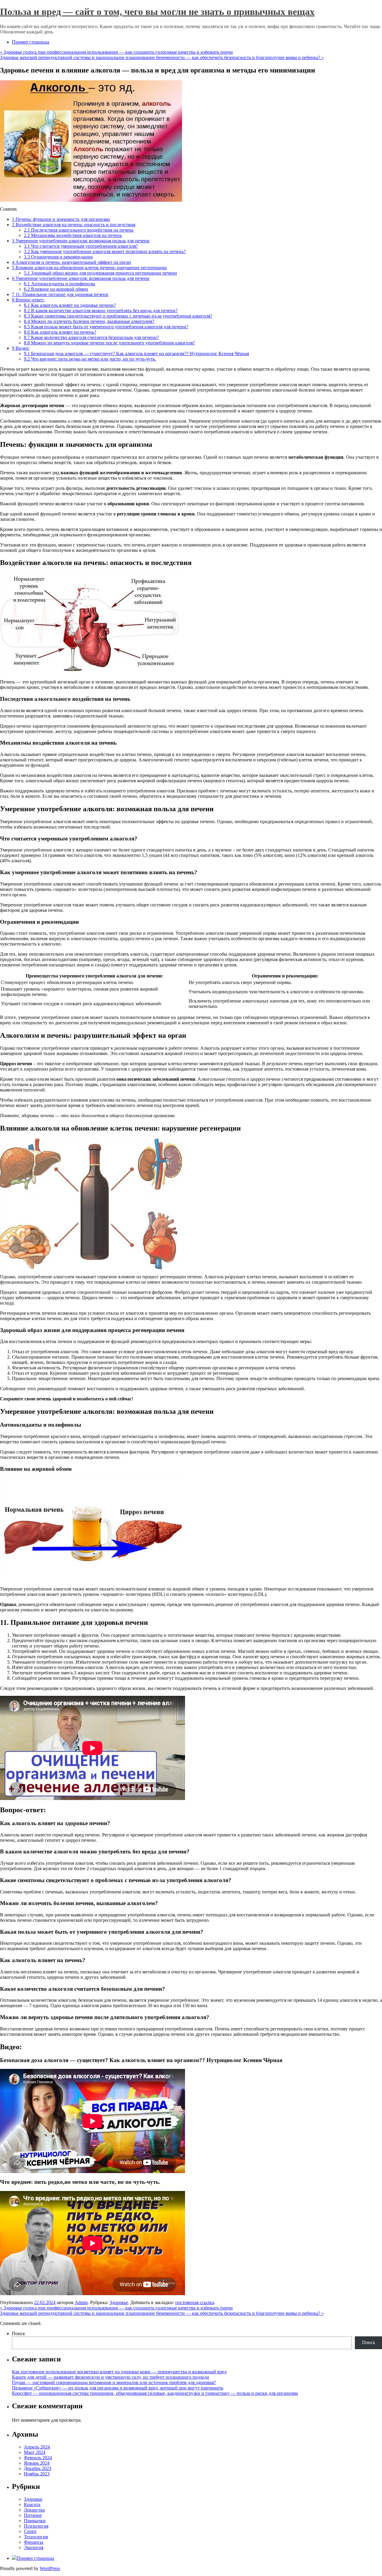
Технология (36, 2537)
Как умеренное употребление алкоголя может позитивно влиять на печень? (105, 251)
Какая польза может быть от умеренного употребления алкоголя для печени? (106, 327)
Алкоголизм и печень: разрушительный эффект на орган (71, 262)
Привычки (35, 2521)
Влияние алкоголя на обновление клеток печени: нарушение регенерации (89, 268)
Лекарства (34, 2510)
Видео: (21, 348)
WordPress (50, 2568)
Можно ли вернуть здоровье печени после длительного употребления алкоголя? (109, 343)
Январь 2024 (37, 2463)
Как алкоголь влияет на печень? (60, 332)
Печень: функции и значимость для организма (61, 219)
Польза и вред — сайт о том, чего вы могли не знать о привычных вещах (157, 12)
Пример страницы (31, 42)
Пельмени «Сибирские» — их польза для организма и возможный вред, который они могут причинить (118, 2388)
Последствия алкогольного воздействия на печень (79, 230)
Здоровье (119, 2302)
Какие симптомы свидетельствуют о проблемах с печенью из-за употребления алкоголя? (118, 316)
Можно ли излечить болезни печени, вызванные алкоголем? (89, 321)
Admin (81, 2302)
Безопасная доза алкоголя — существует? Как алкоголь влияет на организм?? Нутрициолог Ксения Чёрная (136, 354)
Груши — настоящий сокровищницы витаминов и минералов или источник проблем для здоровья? (114, 2382)
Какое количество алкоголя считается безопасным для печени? (91, 337)
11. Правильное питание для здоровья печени (60, 294)
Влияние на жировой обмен (56, 289)
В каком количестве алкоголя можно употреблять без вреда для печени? (101, 311)
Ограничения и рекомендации (58, 257)
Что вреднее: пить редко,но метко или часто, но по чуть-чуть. (90, 359)
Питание (33, 2515)
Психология (36, 2526)
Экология (34, 2547)
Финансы (34, 2542)
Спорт (30, 2531)
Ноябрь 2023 (37, 2474)
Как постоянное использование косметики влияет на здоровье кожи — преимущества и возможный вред (119, 2372)
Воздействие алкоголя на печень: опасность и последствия (74, 225)
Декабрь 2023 (38, 2468)
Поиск (19, 2334)
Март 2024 (35, 2452)
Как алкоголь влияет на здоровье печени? (70, 305)
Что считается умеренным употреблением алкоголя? (81, 246)
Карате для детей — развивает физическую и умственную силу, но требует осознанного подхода (110, 2377)
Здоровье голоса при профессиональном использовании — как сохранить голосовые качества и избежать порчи (116, 52)
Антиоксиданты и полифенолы (60, 284)
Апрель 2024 (37, 2447)
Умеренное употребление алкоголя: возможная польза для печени (81, 241)
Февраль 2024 (38, 2458)
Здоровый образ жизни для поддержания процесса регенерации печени (100, 273)
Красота (32, 2505)
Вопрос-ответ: (28, 300)
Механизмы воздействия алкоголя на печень (73, 235)
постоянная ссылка (195, 2302)
